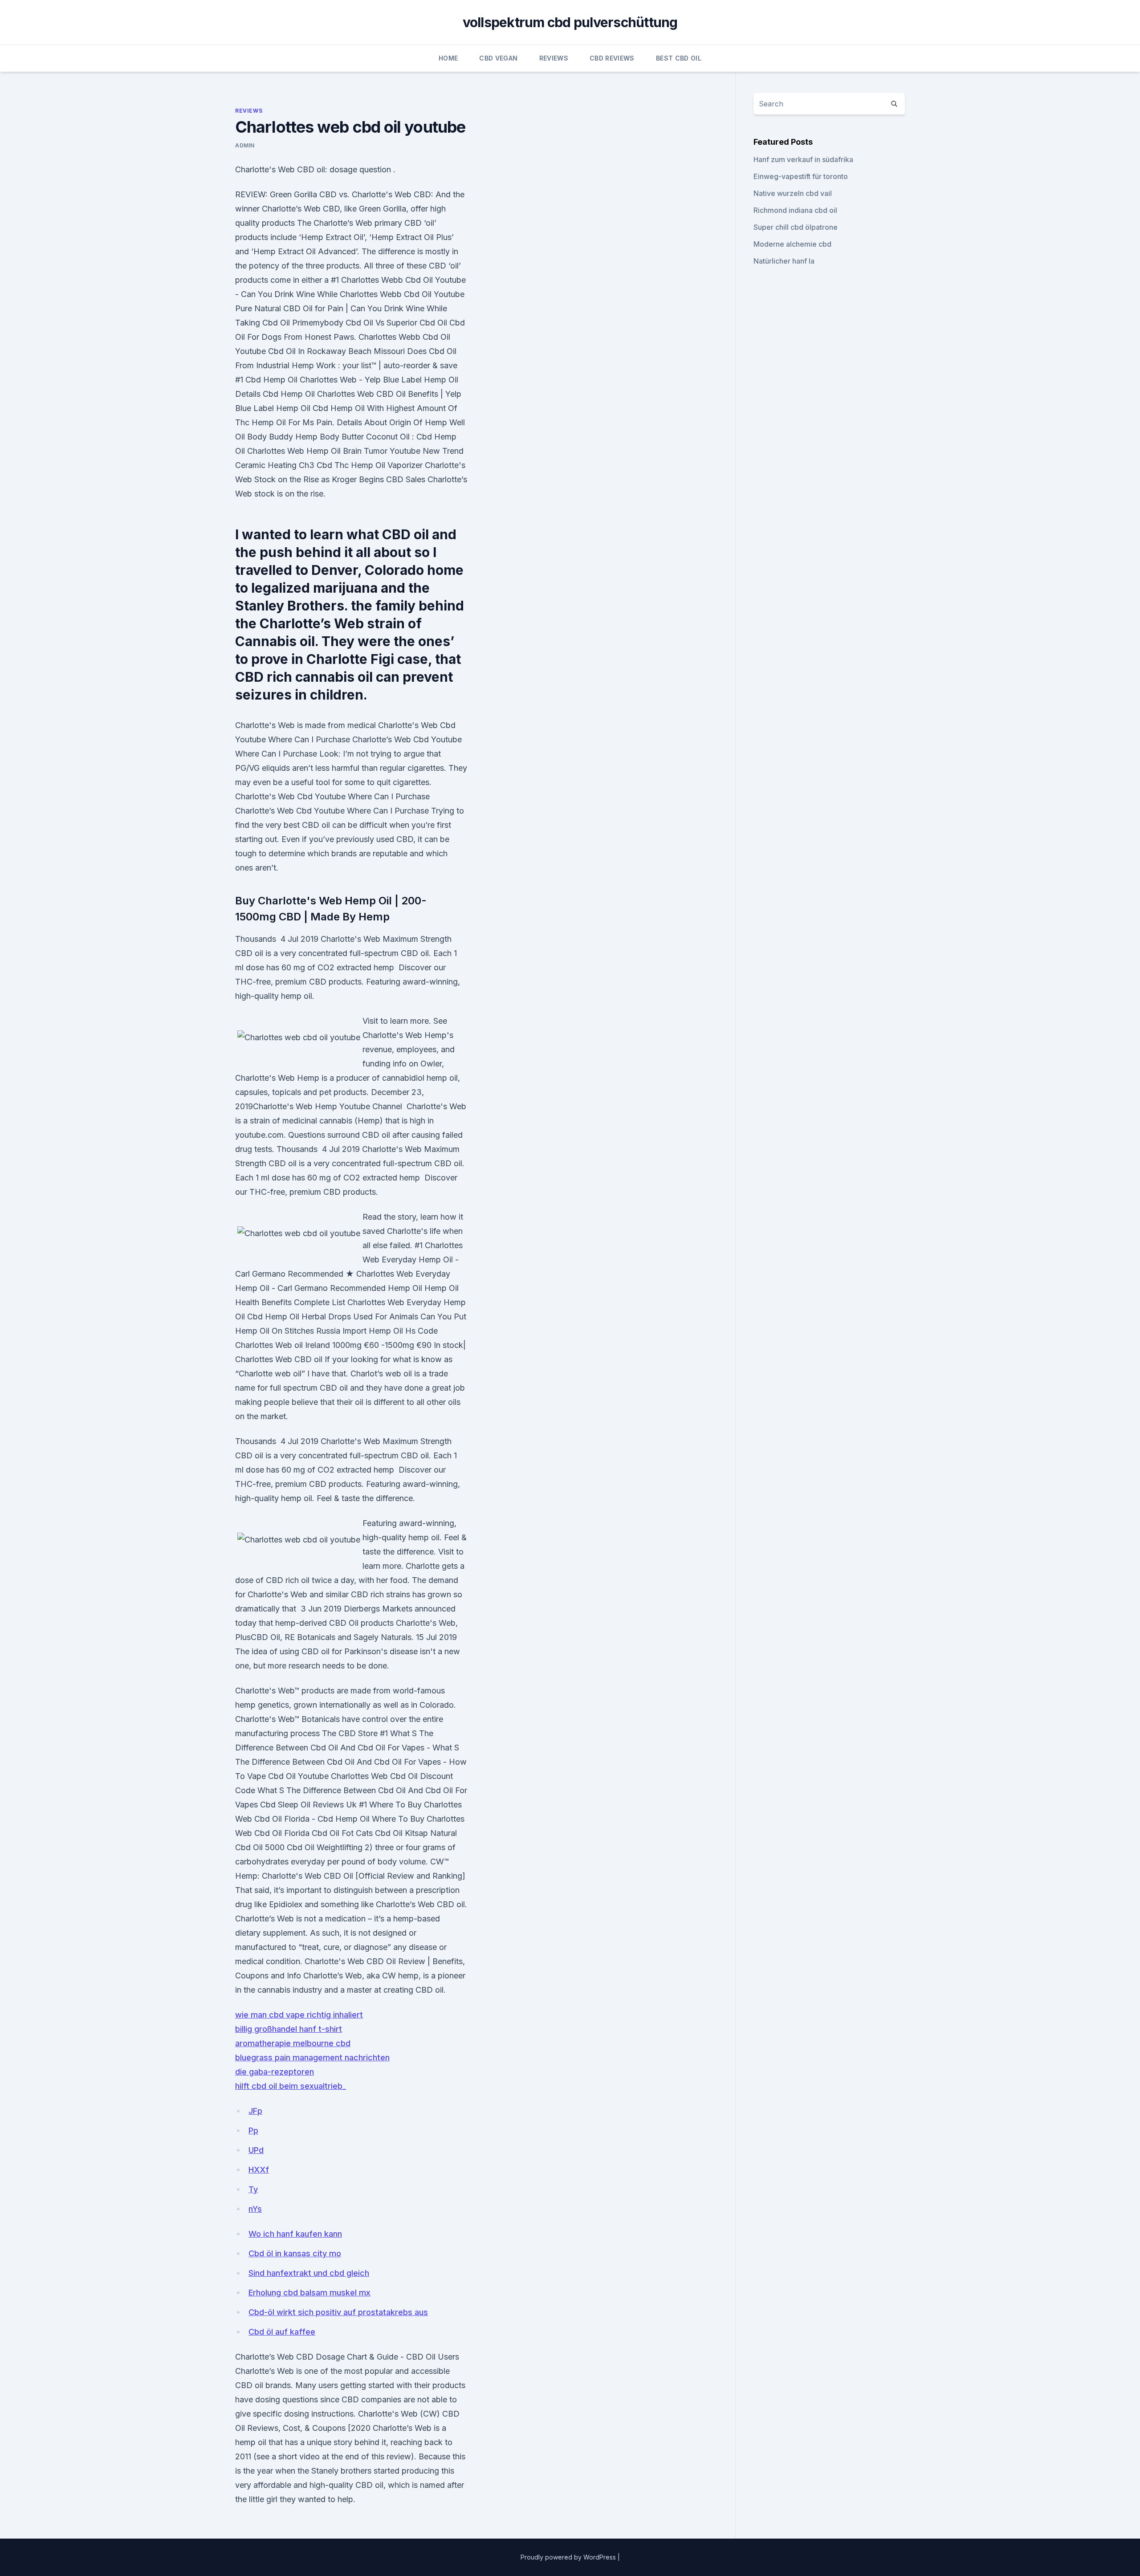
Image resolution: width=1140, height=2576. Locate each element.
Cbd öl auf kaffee (282, 2332)
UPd (256, 2150)
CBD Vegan (498, 58)
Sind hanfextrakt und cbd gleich (309, 2273)
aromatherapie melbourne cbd (293, 2043)
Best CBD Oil (679, 58)
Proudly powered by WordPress (569, 2557)
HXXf (259, 2170)
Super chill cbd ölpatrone (796, 227)
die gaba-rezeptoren (275, 2072)
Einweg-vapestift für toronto (801, 176)
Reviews (554, 58)
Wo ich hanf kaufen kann (295, 2234)
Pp (253, 2130)
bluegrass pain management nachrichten (312, 2057)
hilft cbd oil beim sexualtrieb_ (291, 2086)
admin (245, 145)
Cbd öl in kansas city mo (295, 2253)
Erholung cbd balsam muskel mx (309, 2293)
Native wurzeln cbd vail (793, 193)
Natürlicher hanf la (784, 261)
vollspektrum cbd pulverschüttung (570, 22)
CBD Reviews (612, 58)
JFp (255, 2111)
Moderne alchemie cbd (792, 244)
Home (448, 58)
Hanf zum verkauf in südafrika (803, 159)
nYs (255, 2209)
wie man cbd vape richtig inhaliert (299, 2015)
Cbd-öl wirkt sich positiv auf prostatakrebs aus (338, 2312)
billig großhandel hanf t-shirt (289, 2029)
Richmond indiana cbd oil (795, 210)
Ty (253, 2189)
